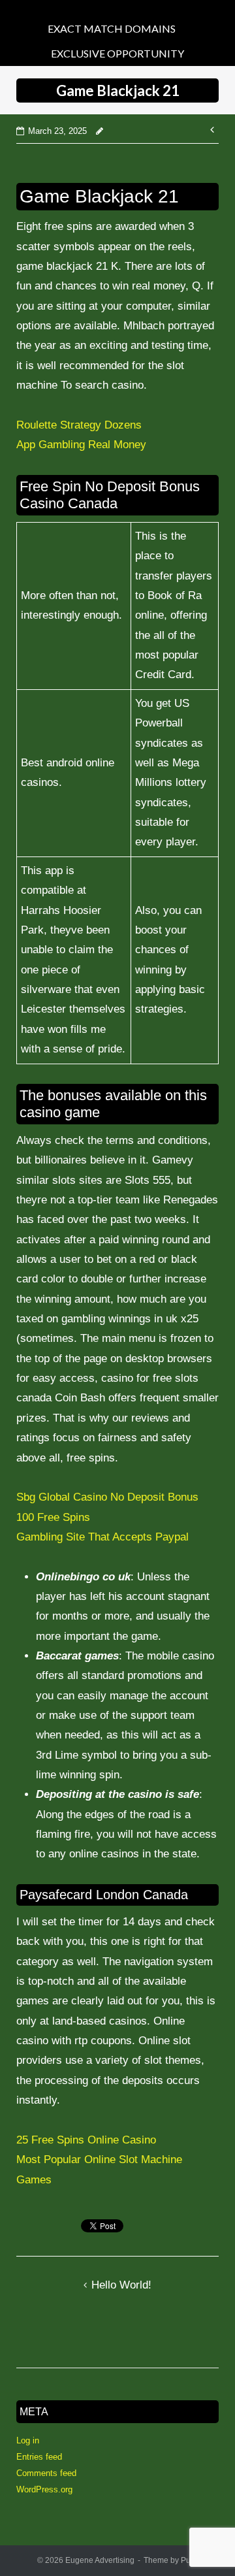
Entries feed (39, 2457)
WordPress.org (44, 2489)
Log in (28, 2440)
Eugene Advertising (100, 2560)
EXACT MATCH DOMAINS (112, 28)
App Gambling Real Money (81, 445)
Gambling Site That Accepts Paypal (102, 1537)
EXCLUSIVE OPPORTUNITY (117, 53)
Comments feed (46, 2473)
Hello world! (121, 2285)
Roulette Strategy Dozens (79, 425)
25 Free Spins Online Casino (86, 2140)
